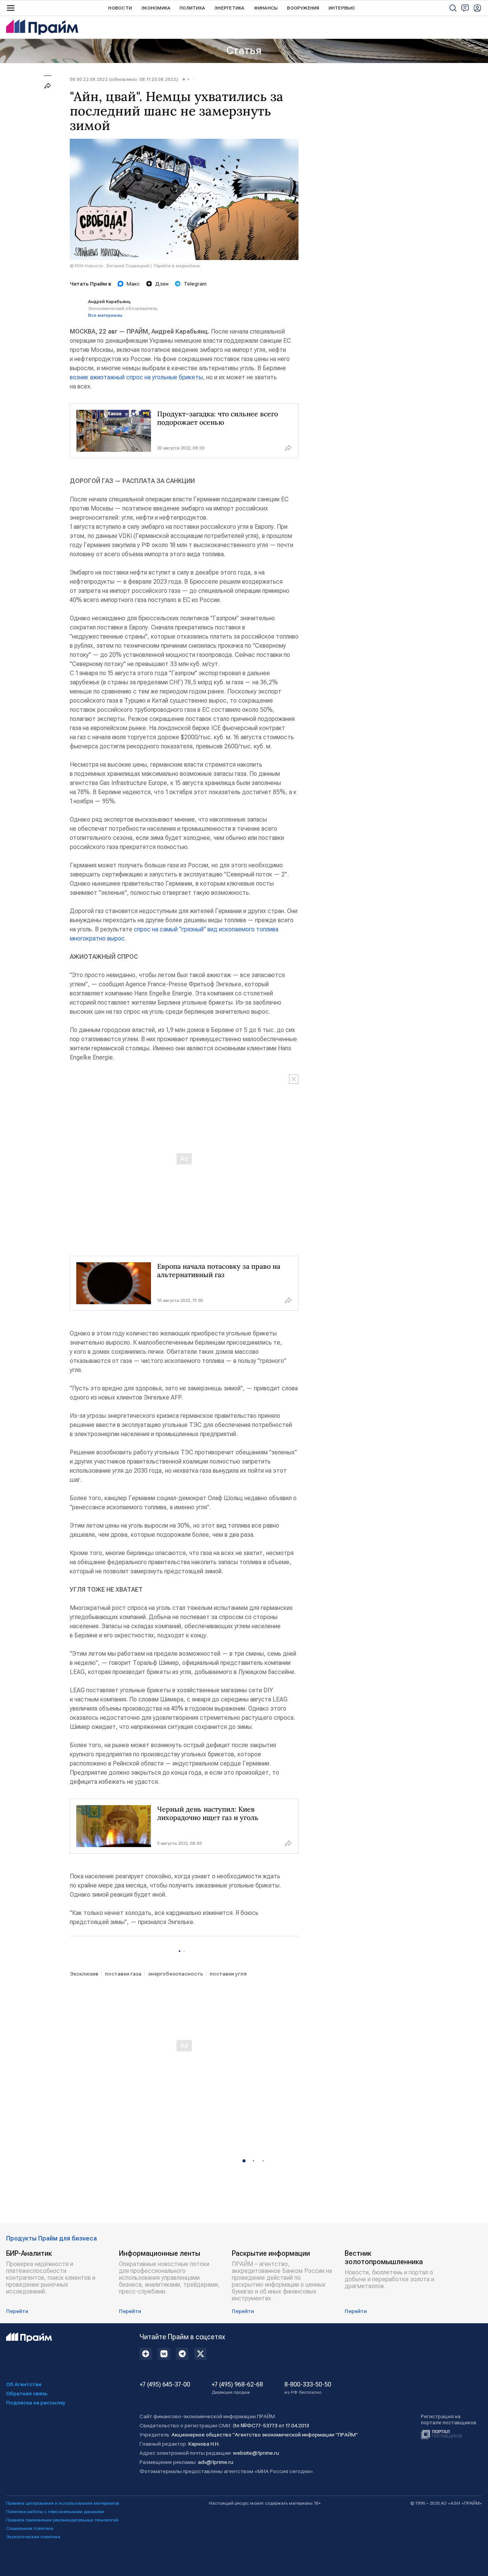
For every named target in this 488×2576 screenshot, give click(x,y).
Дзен (162, 284)
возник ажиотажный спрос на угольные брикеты (136, 377)
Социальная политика (30, 2528)
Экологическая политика (33, 2537)
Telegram (195, 284)
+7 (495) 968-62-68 (237, 2388)
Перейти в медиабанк (177, 266)
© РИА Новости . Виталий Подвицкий (110, 266)
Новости (120, 8)
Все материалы (105, 315)
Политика (192, 8)
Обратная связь (27, 2393)
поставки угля (228, 1974)
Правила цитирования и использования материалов (63, 2503)
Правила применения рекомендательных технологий (62, 2520)
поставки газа (123, 1974)
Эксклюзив (84, 1974)
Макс (133, 284)
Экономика (156, 8)
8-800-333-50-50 (308, 2388)
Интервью (342, 8)
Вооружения (303, 8)
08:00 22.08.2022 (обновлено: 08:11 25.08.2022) (124, 79)
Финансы (266, 8)
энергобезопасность (176, 1974)
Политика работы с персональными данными (55, 2512)
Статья (244, 51)
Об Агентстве (24, 2384)
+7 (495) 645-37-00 (165, 2385)
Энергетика (229, 8)
